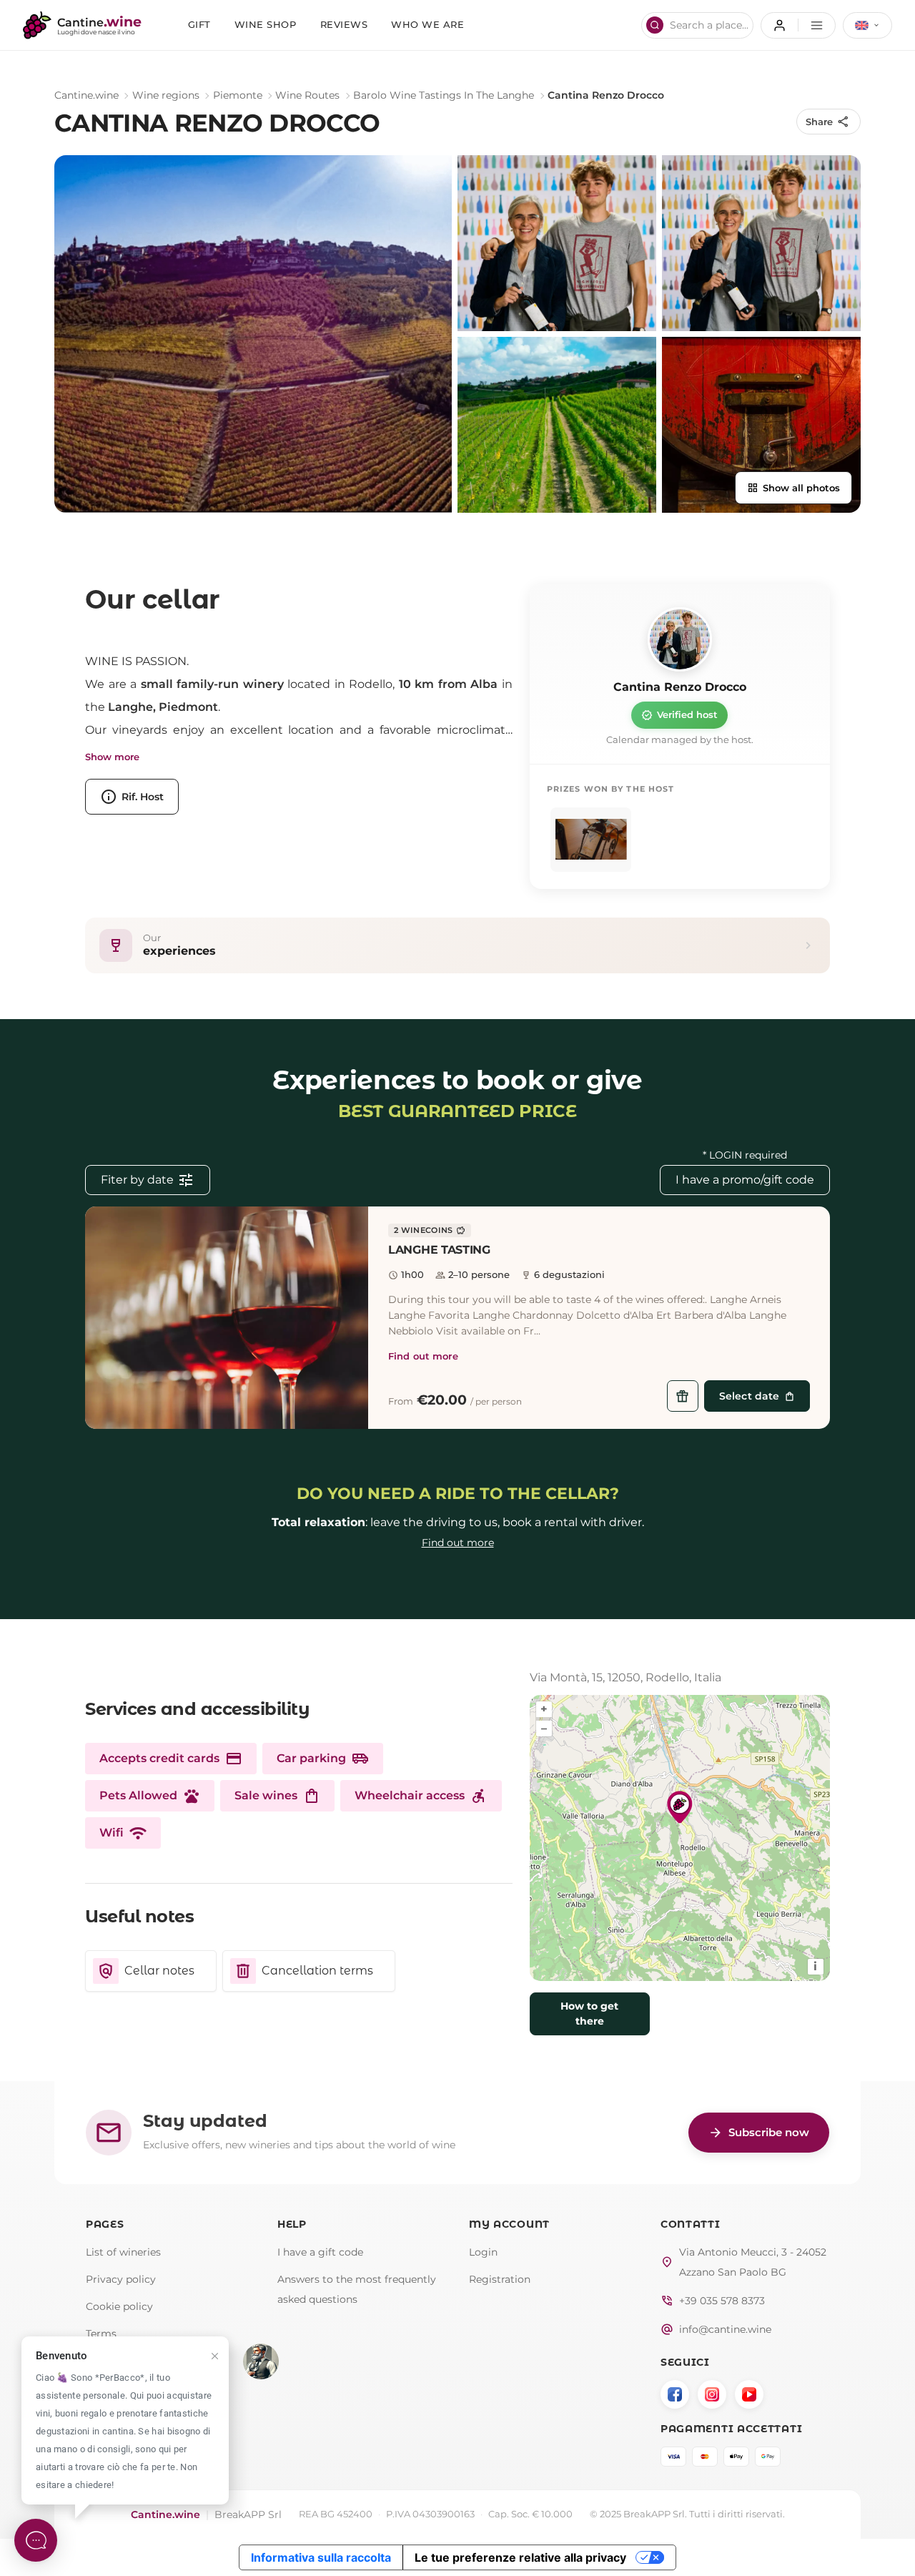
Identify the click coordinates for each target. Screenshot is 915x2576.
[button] (227, 1318)
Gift (199, 25)
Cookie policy (119, 2306)
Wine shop (266, 25)
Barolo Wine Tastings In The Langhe (444, 95)
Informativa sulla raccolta (321, 2557)
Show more (112, 757)
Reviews (344, 25)
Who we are (427, 25)
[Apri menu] (798, 25)
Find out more (423, 1356)
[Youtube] (749, 2394)
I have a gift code (320, 2252)
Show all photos (793, 488)
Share (828, 122)
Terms (101, 2334)
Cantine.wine (86, 95)
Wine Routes (307, 95)
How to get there (589, 2014)
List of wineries (123, 2252)
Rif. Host (132, 797)
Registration (500, 2279)
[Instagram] (712, 2394)
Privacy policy (121, 2279)
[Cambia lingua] (867, 25)
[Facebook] (675, 2394)
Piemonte (238, 95)
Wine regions (166, 95)
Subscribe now (759, 2133)
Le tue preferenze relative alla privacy (520, 2557)
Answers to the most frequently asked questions (357, 2289)
